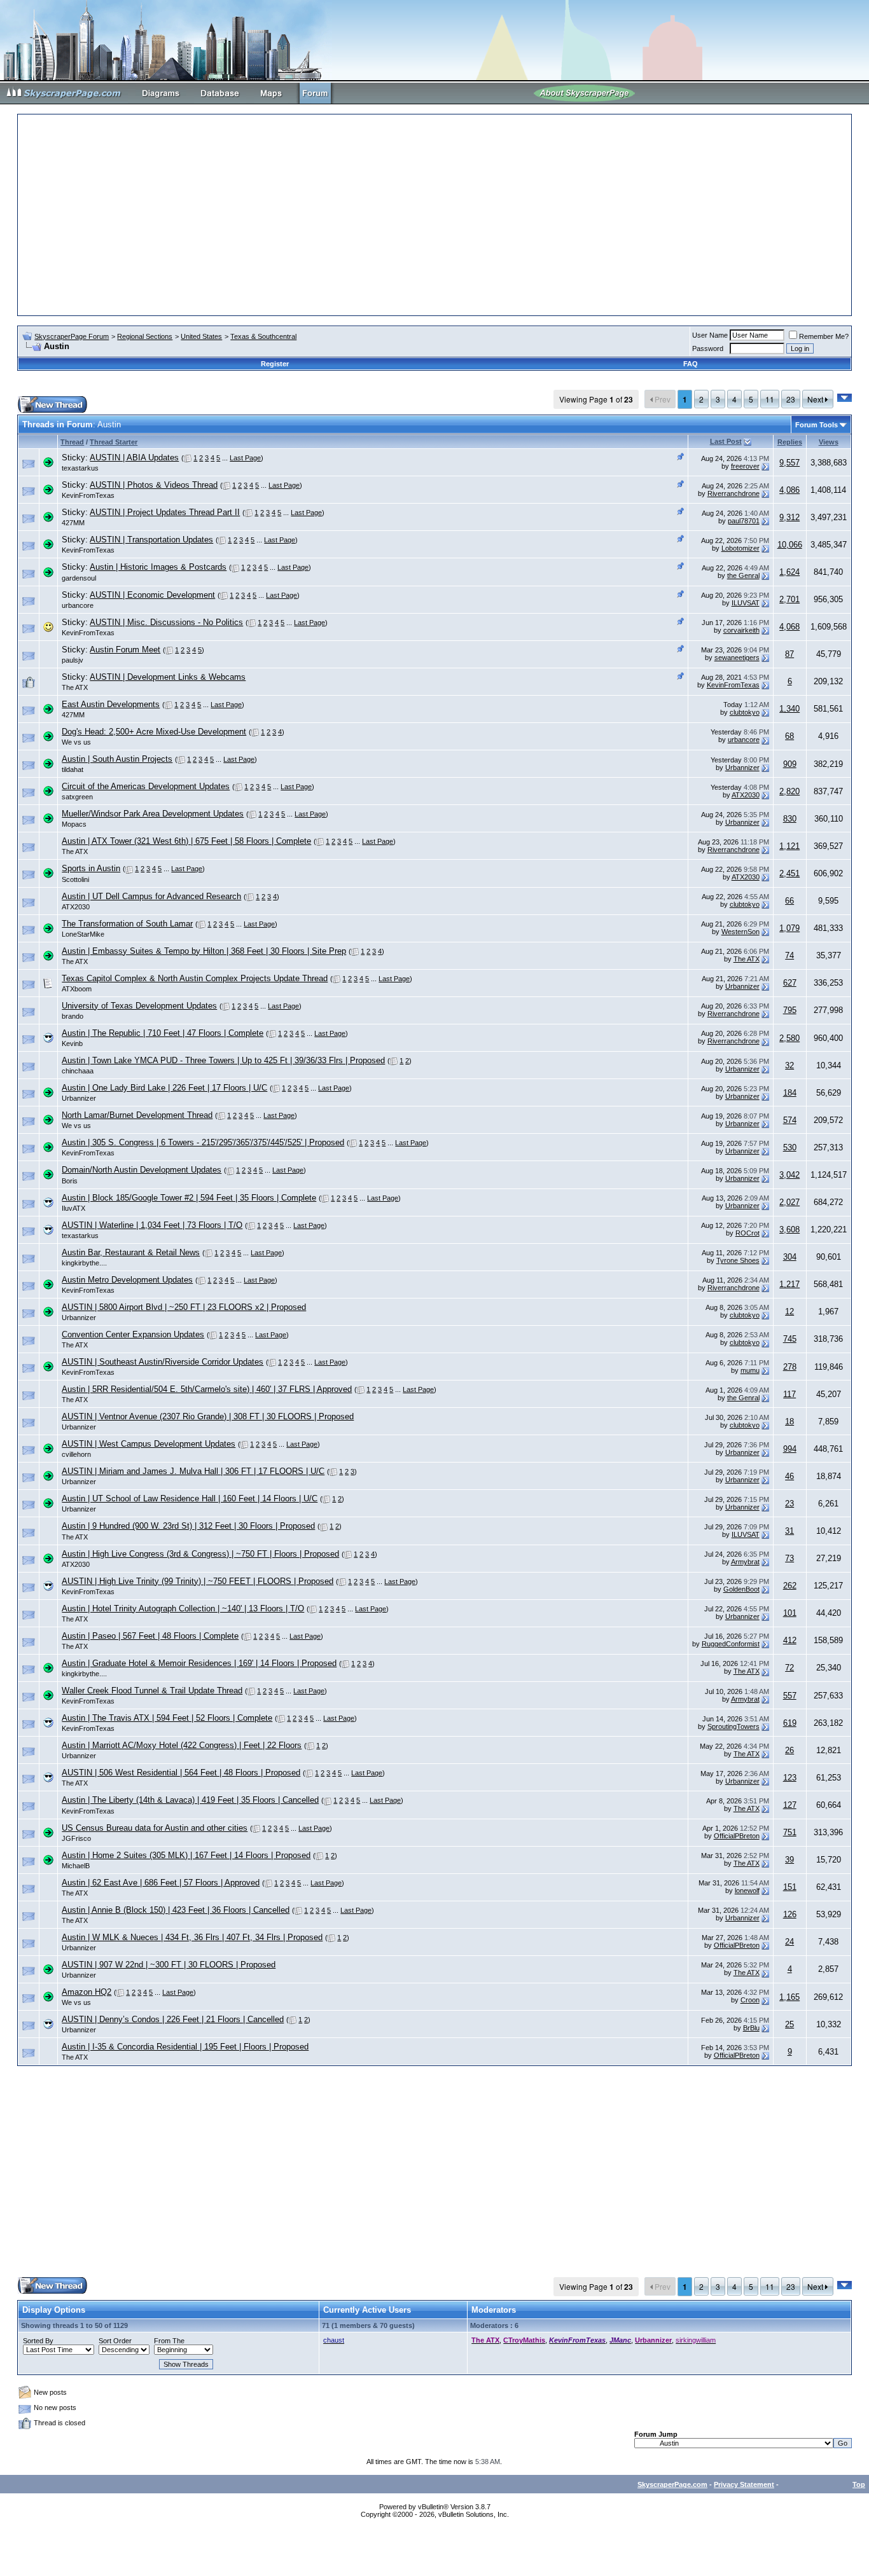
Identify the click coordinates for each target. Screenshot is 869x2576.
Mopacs (74, 824)
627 (790, 983)
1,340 (789, 709)
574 (790, 1120)
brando (73, 1016)
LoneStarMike (83, 934)
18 (789, 1422)
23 (791, 399)
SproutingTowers (733, 1726)
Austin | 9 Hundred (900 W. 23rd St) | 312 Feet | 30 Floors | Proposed (188, 1526)
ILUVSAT (746, 603)
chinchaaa (78, 1071)
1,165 (789, 1997)
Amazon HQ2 (87, 1992)
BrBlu (751, 2028)
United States (201, 336)
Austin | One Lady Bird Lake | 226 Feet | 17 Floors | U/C (164, 1088)
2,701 (789, 599)
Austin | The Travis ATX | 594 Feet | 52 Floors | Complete (167, 1718)
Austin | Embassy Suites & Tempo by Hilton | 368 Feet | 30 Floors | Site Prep (204, 951)
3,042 (789, 1175)
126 (790, 1914)
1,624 (789, 572)
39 (789, 1860)
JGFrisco (76, 1838)
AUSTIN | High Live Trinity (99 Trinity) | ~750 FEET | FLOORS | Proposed (198, 1581)
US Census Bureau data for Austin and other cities (155, 1828)
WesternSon (740, 932)
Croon (750, 2000)
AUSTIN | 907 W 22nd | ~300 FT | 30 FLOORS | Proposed (169, 1965)
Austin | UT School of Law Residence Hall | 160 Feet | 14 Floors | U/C (190, 1498)
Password (708, 348)
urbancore (78, 605)
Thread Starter (114, 442)
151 (790, 1887)
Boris (70, 1181)
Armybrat (745, 1562)
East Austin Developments (111, 704)
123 (790, 1778)
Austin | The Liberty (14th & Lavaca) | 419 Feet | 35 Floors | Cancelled (190, 1800)
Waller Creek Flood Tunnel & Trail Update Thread (152, 1691)
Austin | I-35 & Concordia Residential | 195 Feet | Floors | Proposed (185, 2047)
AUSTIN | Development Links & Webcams (168, 677)
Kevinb (72, 1043)
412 (790, 1640)
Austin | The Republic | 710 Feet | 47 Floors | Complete (163, 1033)
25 (789, 2024)
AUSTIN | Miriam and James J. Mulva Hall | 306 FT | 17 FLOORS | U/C (193, 1471)
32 (789, 1065)
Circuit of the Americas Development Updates (146, 786)
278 (790, 1367)
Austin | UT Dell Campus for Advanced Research (151, 896)
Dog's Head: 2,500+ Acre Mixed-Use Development (154, 732)
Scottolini (75, 879)
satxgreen (77, 797)
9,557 (789, 463)
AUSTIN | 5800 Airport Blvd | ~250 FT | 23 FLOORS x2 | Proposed (184, 1307)
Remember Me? (824, 336)
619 (790, 1723)
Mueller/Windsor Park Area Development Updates (153, 814)
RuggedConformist (731, 1644)
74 (789, 955)
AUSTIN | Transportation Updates (151, 540)
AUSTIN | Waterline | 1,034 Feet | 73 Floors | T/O (152, 1225)
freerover (745, 466)
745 (790, 1339)
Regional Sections (145, 336)
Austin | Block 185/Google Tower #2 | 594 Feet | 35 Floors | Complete (189, 1198)
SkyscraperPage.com (672, 2484)
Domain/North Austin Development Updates (142, 1170)
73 (789, 1558)
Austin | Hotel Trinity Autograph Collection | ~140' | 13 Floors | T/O (183, 1608)
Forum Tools (817, 425)
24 (789, 1942)
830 (790, 819)
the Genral (743, 575)
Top (859, 2484)
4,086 (789, 490)
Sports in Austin (91, 868)
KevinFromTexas (88, 495)
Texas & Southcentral (263, 336)
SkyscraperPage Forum (72, 336)
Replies (790, 442)
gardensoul (79, 578)
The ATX (75, 687)
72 (789, 1668)
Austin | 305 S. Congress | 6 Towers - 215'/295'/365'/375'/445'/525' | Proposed (203, 1142)
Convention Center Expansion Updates (133, 1334)
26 (789, 1750)
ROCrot (747, 1233)
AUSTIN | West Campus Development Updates (149, 1444)
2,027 (789, 1202)
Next (816, 399)
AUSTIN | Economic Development (152, 595)
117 (789, 1394)
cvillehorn (76, 1454)
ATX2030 (746, 795)
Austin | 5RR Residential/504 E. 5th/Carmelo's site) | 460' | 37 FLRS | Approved (207, 1389)
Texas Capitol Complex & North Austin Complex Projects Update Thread (195, 978)
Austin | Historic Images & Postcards (158, 567)
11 (770, 399)
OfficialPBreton (737, 1836)
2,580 (789, 1038)
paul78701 (744, 521)
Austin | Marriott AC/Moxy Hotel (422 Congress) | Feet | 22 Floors (182, 1745)
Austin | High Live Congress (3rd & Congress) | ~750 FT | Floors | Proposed (200, 1554)
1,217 (789, 1284)
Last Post (726, 441)
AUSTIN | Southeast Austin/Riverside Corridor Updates (163, 1362)
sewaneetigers (737, 658)
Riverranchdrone (733, 493)
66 (789, 901)
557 (790, 1696)
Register (275, 364)
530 (790, 1147)
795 (790, 1010)
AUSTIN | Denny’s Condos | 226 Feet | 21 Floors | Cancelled (173, 2019)
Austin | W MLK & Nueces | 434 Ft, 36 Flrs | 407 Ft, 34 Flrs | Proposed (192, 1937)
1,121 (789, 846)
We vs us (76, 742)
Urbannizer (742, 768)
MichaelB (76, 1866)
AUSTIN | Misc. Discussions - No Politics (166, 622)
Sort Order (115, 2341)
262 (790, 1586)
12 (789, 1312)
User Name (710, 335)
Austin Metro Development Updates (127, 1280)
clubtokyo (745, 712)
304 (790, 1257)
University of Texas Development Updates (139, 1006)
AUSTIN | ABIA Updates (134, 458)
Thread (72, 442)
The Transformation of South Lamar (127, 924)
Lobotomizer (740, 548)
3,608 (789, 1229)
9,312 (789, 517)
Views (829, 442)
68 (789, 736)
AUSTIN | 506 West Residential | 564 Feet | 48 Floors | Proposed (181, 1773)
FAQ (691, 364)
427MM (73, 523)
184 (790, 1093)
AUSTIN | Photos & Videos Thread (154, 485)
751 (790, 1832)
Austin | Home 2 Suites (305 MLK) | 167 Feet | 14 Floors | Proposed (186, 1855)
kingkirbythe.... (84, 1263)
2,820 (789, 791)
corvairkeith (741, 630)
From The (169, 2341)
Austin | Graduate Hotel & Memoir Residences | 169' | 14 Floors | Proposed (199, 1663)
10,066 (790, 545)
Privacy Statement (744, 2484)
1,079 (789, 928)
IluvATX (73, 1208)
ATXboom (77, 989)
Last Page (245, 458)
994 (790, 1449)
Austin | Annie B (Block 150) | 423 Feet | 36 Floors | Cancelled (176, 1910)
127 (790, 1805)
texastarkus (80, 468)
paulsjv (73, 660)
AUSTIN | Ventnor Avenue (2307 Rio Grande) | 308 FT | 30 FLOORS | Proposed (208, 1416)
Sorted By (38, 2341)
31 (789, 1531)
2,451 (789, 873)
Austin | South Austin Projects (117, 759)
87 (789, 654)
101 (790, 1613)
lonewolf (747, 1891)
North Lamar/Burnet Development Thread (137, 1115)
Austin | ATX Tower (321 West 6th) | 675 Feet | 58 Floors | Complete (186, 841)
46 (789, 1476)
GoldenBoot (741, 1589)
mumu (750, 1370)
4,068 (789, 627)
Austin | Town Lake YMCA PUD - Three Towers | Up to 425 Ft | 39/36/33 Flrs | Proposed (223, 1060)
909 (790, 764)
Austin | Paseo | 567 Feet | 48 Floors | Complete (150, 1636)
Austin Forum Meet (125, 650)
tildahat (73, 769)
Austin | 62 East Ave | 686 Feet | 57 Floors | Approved (161, 1883)
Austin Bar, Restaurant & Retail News (131, 1252)
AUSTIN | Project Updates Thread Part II (165, 512)
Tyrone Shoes (738, 1260)
